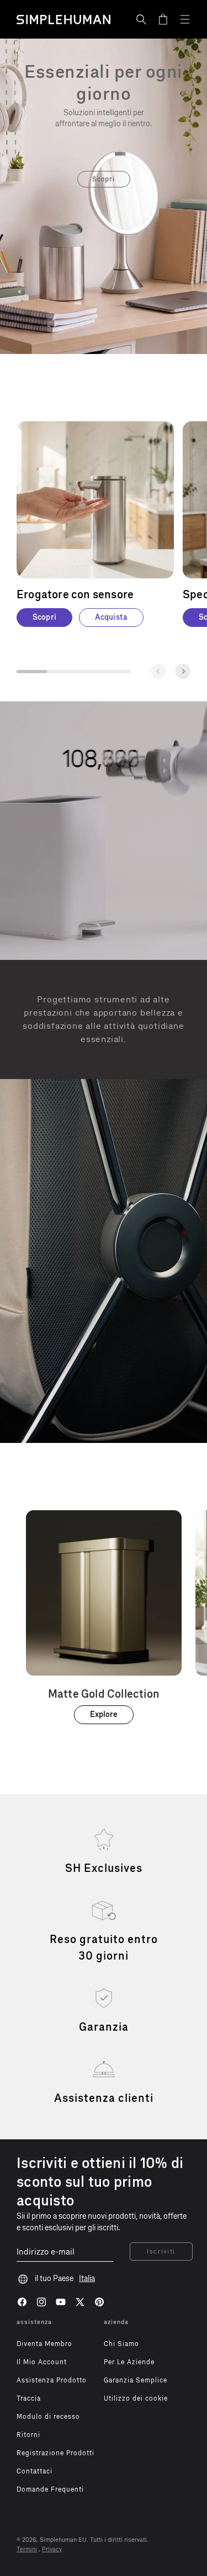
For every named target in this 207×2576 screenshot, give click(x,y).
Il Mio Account (42, 2362)
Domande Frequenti (50, 2489)
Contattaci (34, 2471)
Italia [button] (87, 2279)
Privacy (52, 2549)
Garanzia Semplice (136, 2380)
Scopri (104, 179)
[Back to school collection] (104, 83)
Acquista (111, 617)
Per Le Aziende (129, 2362)
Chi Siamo (121, 2344)
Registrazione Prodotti (55, 2453)
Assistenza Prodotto (52, 2380)
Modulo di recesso (48, 2417)
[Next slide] (183, 671)
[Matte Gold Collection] (104, 1617)
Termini (27, 2549)
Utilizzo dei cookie (136, 2398)
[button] (141, 19)
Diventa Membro (44, 2344)
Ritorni (28, 2435)
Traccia (29, 2398)
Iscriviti (161, 2252)
